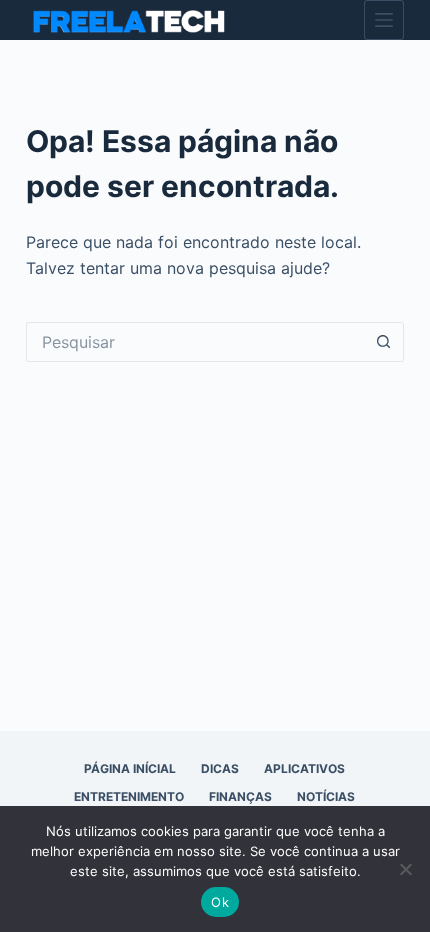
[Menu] (384, 20)
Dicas (220, 768)
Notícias (326, 796)
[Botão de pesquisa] (384, 342)
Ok (220, 902)
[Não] (405, 869)
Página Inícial (130, 768)
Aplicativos (304, 768)
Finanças (240, 796)
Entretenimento (129, 796)
